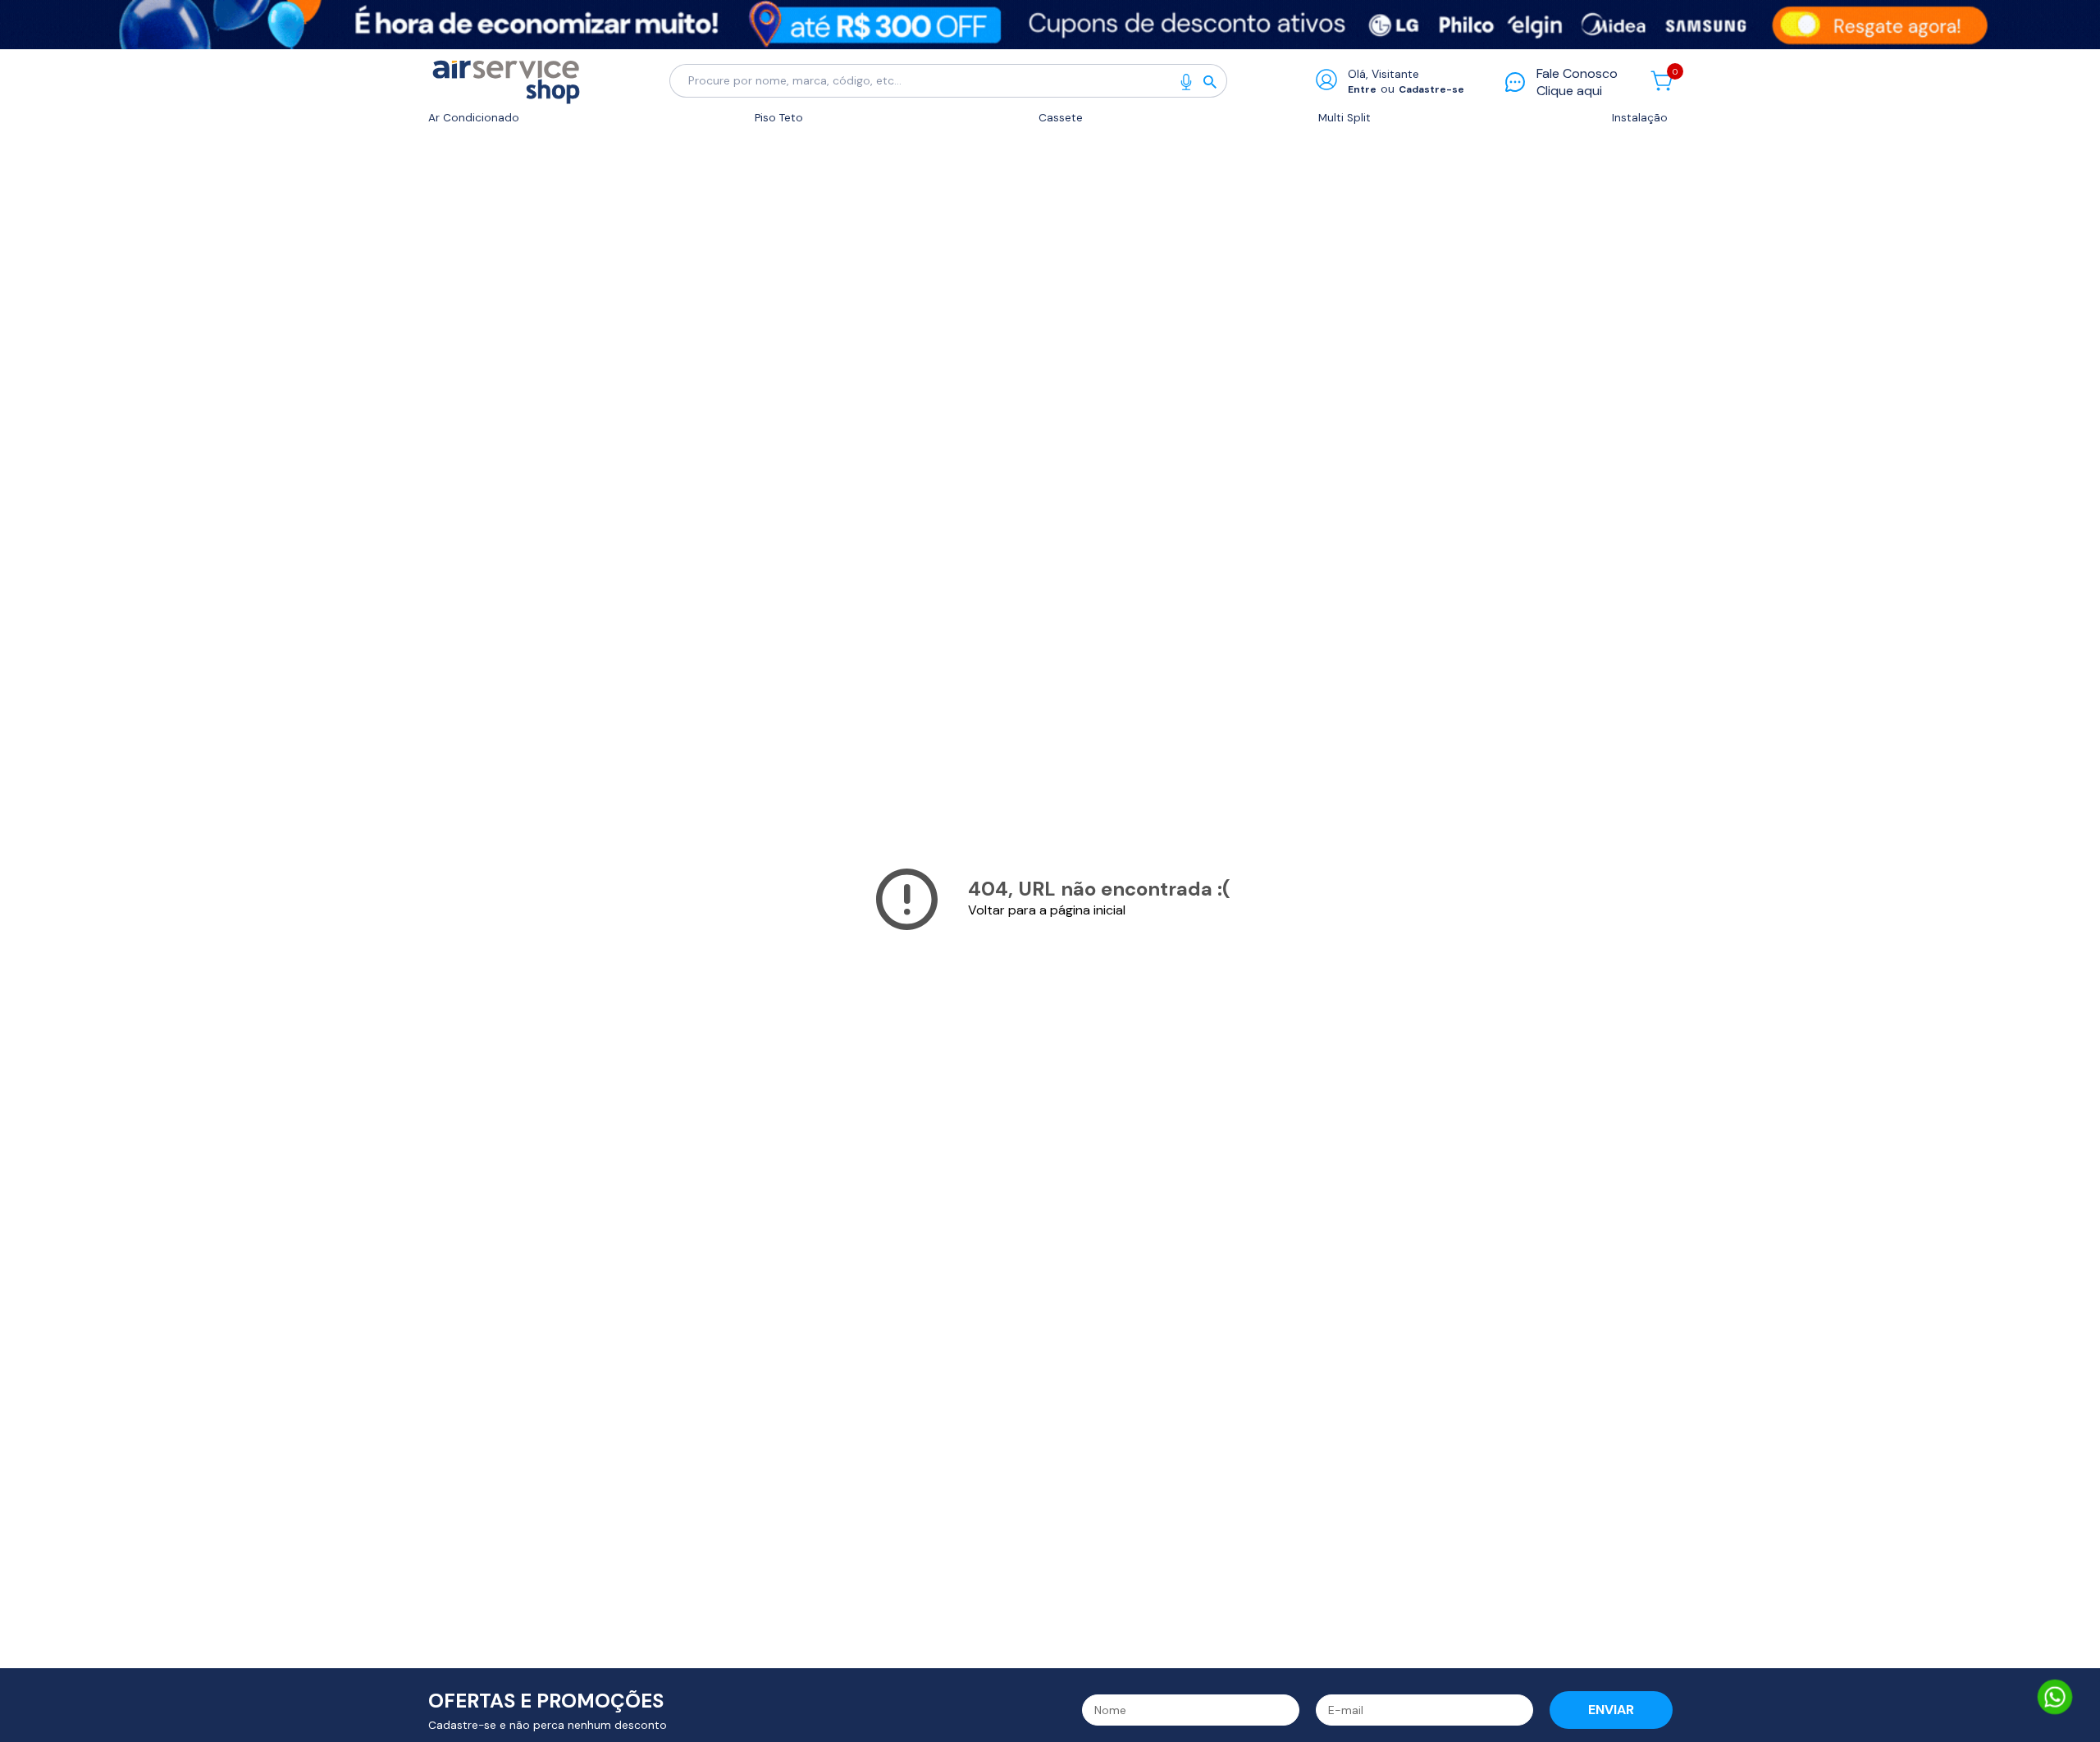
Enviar (1611, 1710)
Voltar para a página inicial (1047, 910)
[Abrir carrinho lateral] (1662, 81)
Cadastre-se (1431, 89)
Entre (1362, 89)
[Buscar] (1215, 81)
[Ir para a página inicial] (506, 81)
